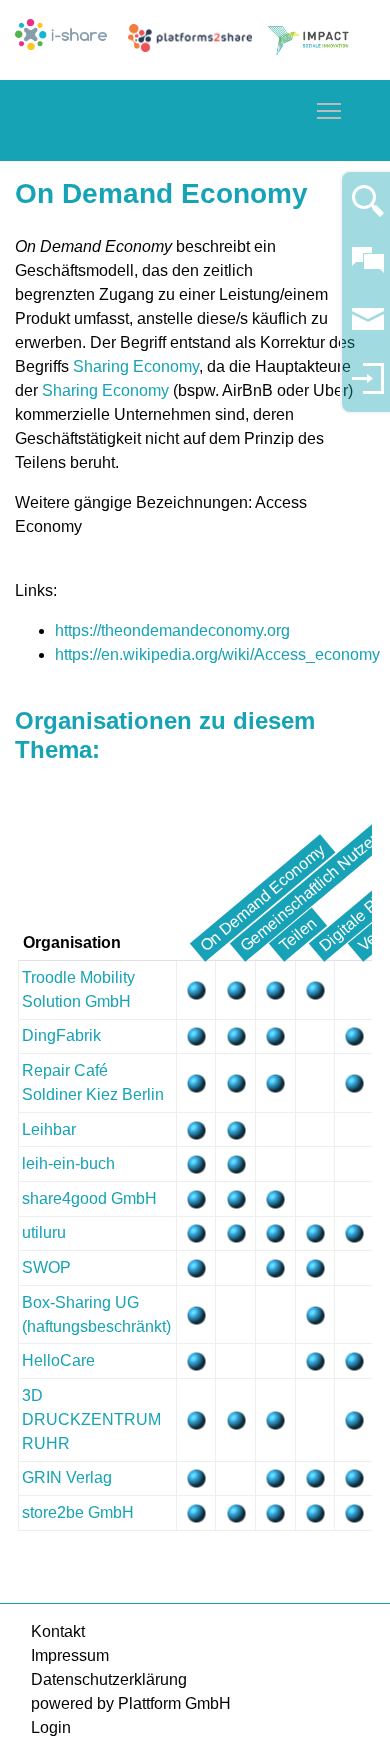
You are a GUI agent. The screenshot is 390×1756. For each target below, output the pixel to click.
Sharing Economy (136, 366)
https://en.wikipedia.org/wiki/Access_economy (217, 654)
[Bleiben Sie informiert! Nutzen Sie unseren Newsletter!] (368, 328)
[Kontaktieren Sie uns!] (368, 268)
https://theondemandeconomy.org (172, 630)
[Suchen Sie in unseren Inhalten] (368, 209)
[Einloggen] (368, 387)
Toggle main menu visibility (329, 110)
